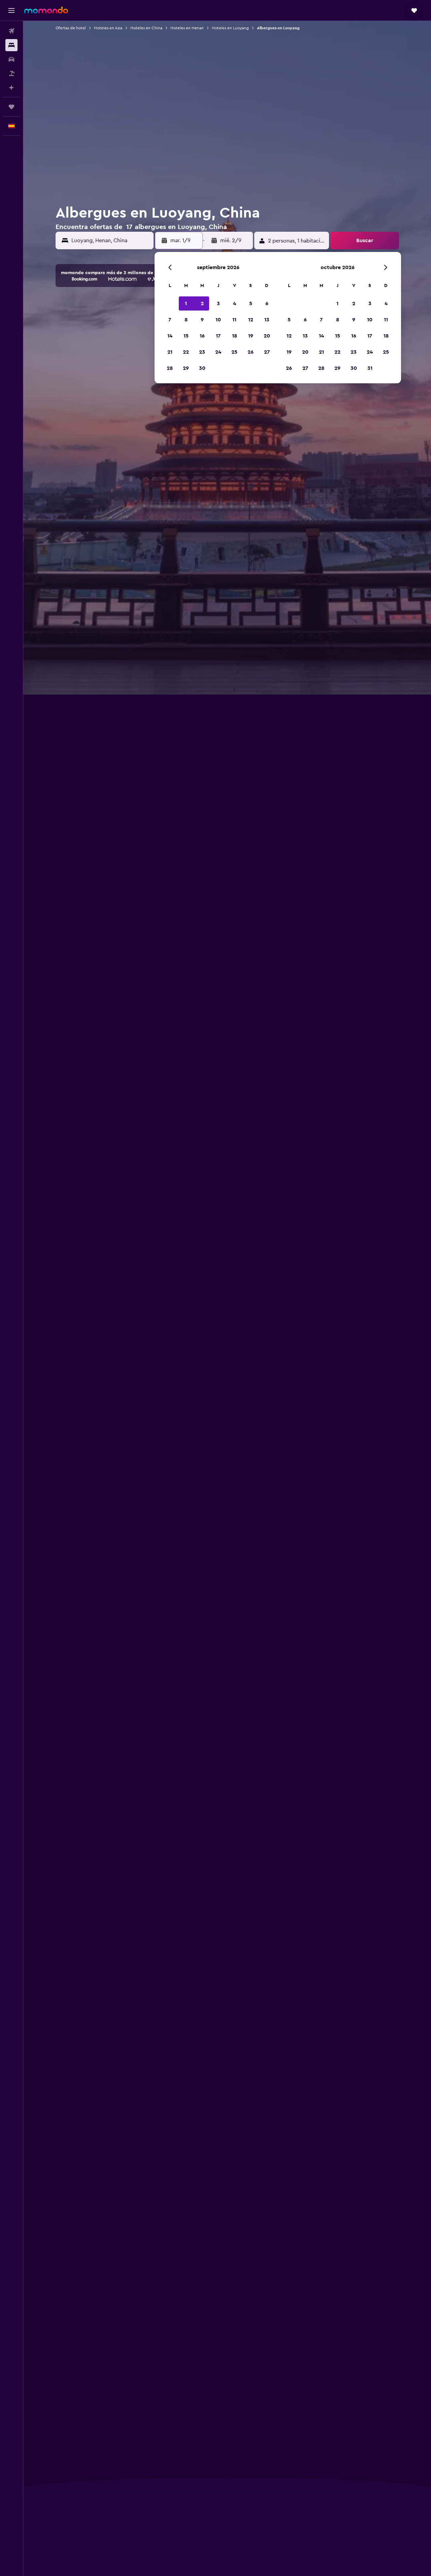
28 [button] (170, 368)
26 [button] (251, 352)
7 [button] (170, 320)
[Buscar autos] (11, 59)
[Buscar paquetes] (11, 73)
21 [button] (170, 352)
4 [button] (235, 303)
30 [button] (202, 368)
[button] (11, 10)
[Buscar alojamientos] (11, 45)
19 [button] (251, 336)
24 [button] (218, 352)
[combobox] (111, 240)
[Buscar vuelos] (11, 31)
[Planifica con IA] (11, 88)
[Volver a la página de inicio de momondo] (46, 10)
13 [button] (267, 320)
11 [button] (234, 320)
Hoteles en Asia (108, 28)
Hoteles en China (146, 28)
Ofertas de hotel (71, 28)
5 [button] (251, 303)
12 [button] (251, 320)
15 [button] (186, 336)
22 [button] (186, 352)
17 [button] (218, 336)
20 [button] (267, 336)
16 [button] (202, 336)
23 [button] (202, 352)
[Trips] (11, 107)
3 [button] (218, 303)
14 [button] (170, 336)
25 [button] (234, 352)
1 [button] (186, 303)
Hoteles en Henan (187, 28)
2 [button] (202, 303)
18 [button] (235, 336)
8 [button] (186, 320)
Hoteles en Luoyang (230, 28)
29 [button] (186, 368)
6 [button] (267, 303)
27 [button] (267, 352)
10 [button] (218, 320)
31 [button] (370, 368)
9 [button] (202, 320)
